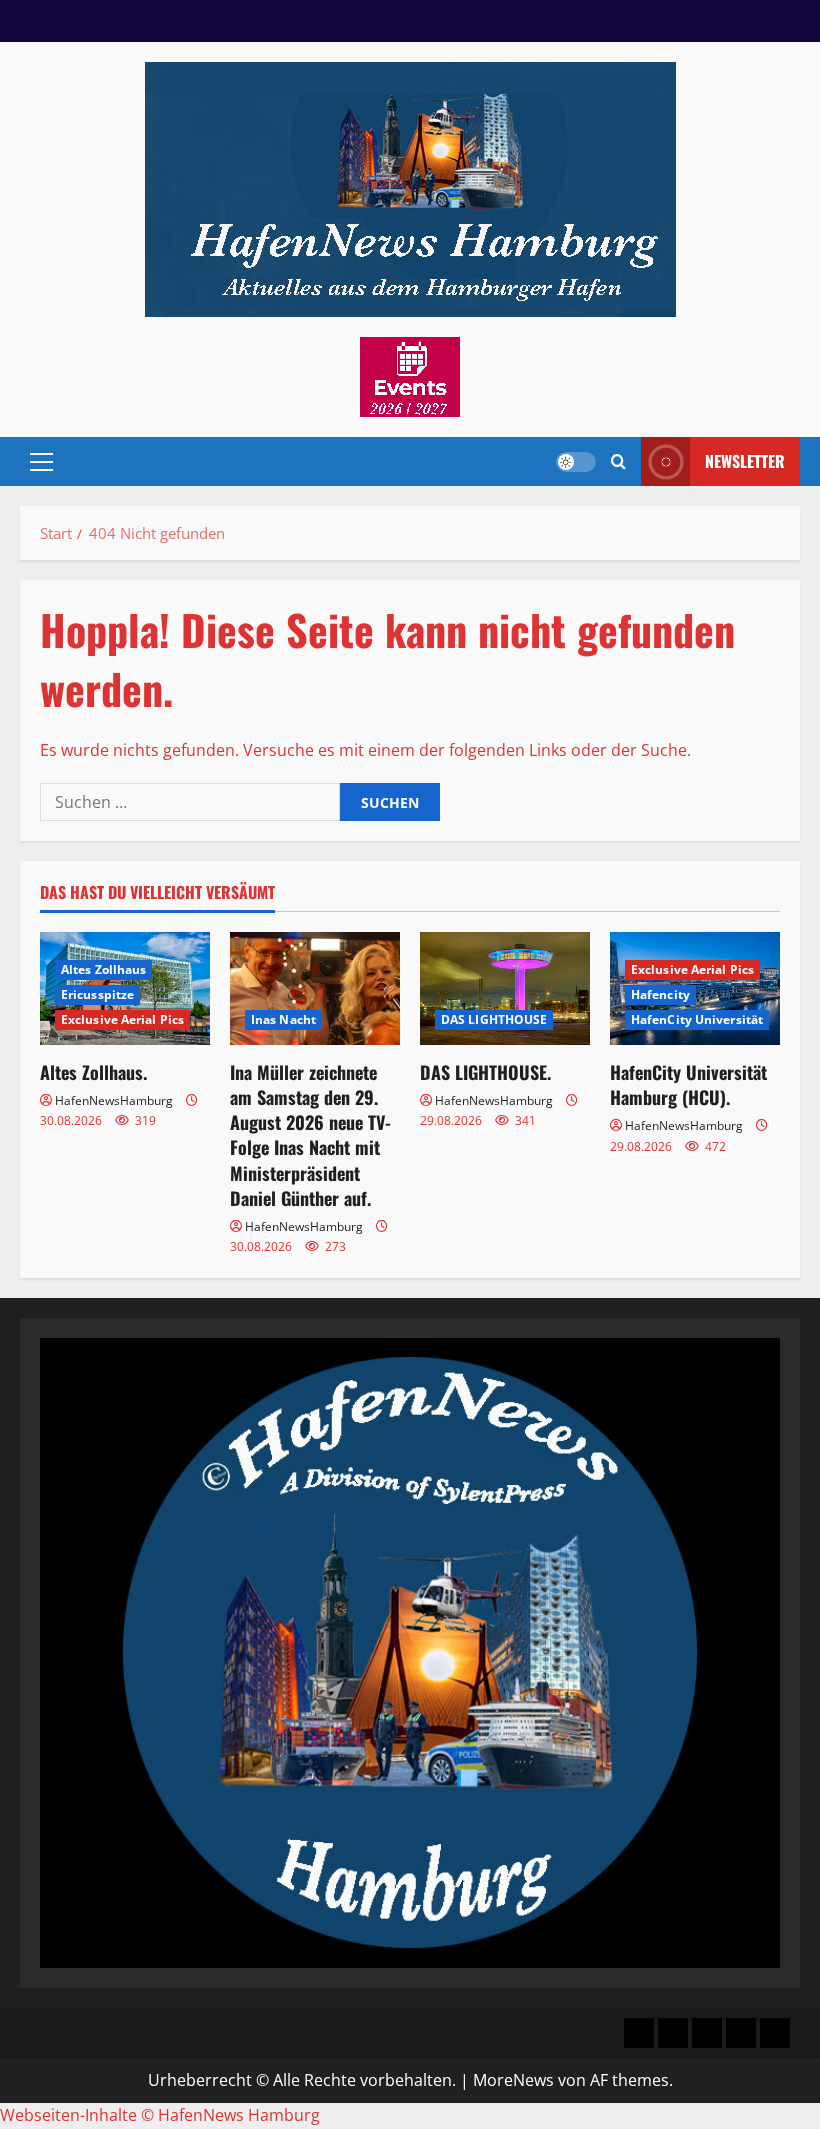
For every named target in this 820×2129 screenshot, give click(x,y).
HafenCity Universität (697, 1019)
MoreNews (513, 2080)
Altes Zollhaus (103, 969)
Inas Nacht (283, 1019)
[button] (41, 462)
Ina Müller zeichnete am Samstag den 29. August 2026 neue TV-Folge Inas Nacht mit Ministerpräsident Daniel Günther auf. (310, 1135)
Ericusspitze (97, 994)
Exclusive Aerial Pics (122, 1019)
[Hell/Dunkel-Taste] (576, 462)
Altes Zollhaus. (93, 1072)
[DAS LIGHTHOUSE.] (505, 988)
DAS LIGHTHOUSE (494, 1019)
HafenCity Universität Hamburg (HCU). (688, 1084)
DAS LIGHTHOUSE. (485, 1072)
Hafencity (660, 994)
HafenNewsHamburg (114, 1100)
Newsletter (745, 461)
